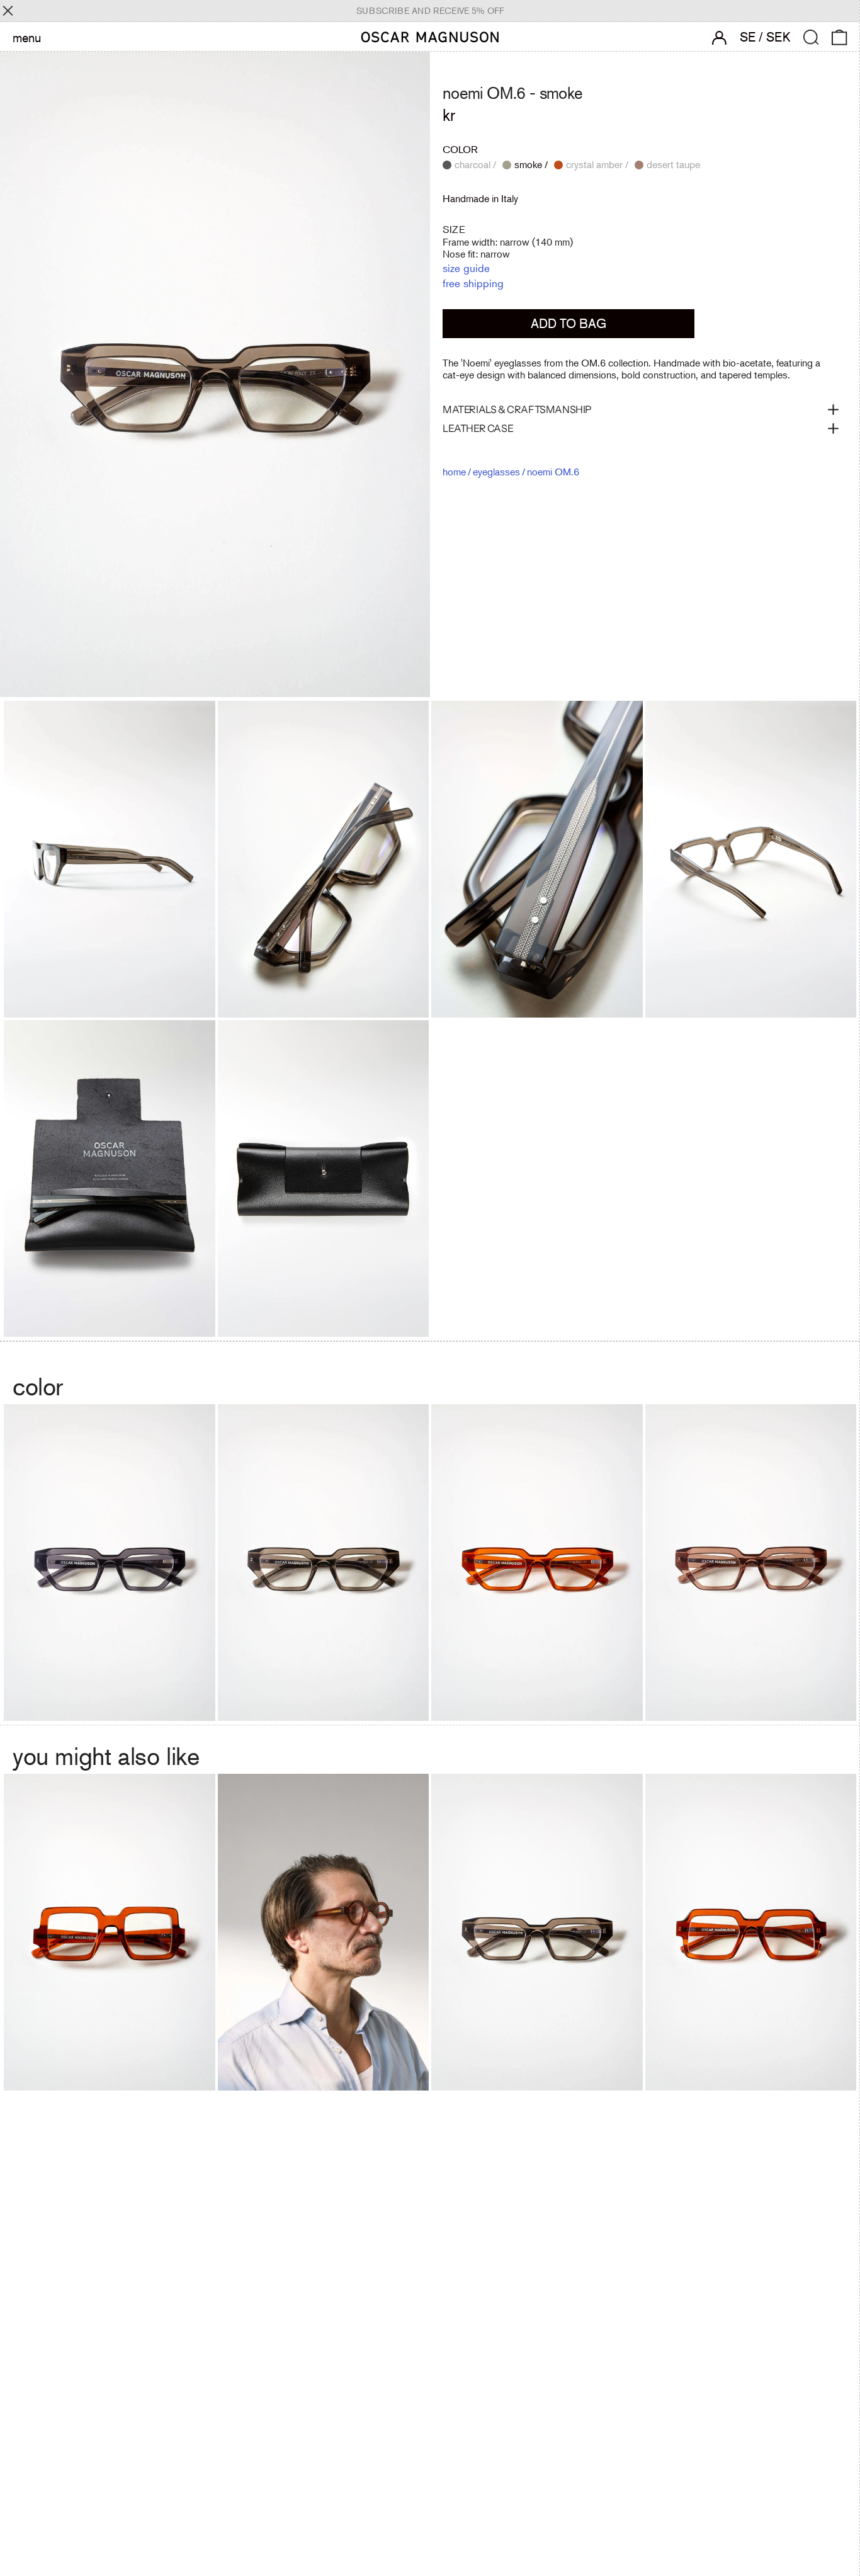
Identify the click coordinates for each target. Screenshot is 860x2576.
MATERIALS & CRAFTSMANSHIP (517, 409)
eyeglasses (496, 472)
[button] (811, 37)
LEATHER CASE (478, 428)
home (454, 472)
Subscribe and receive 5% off (430, 11)
